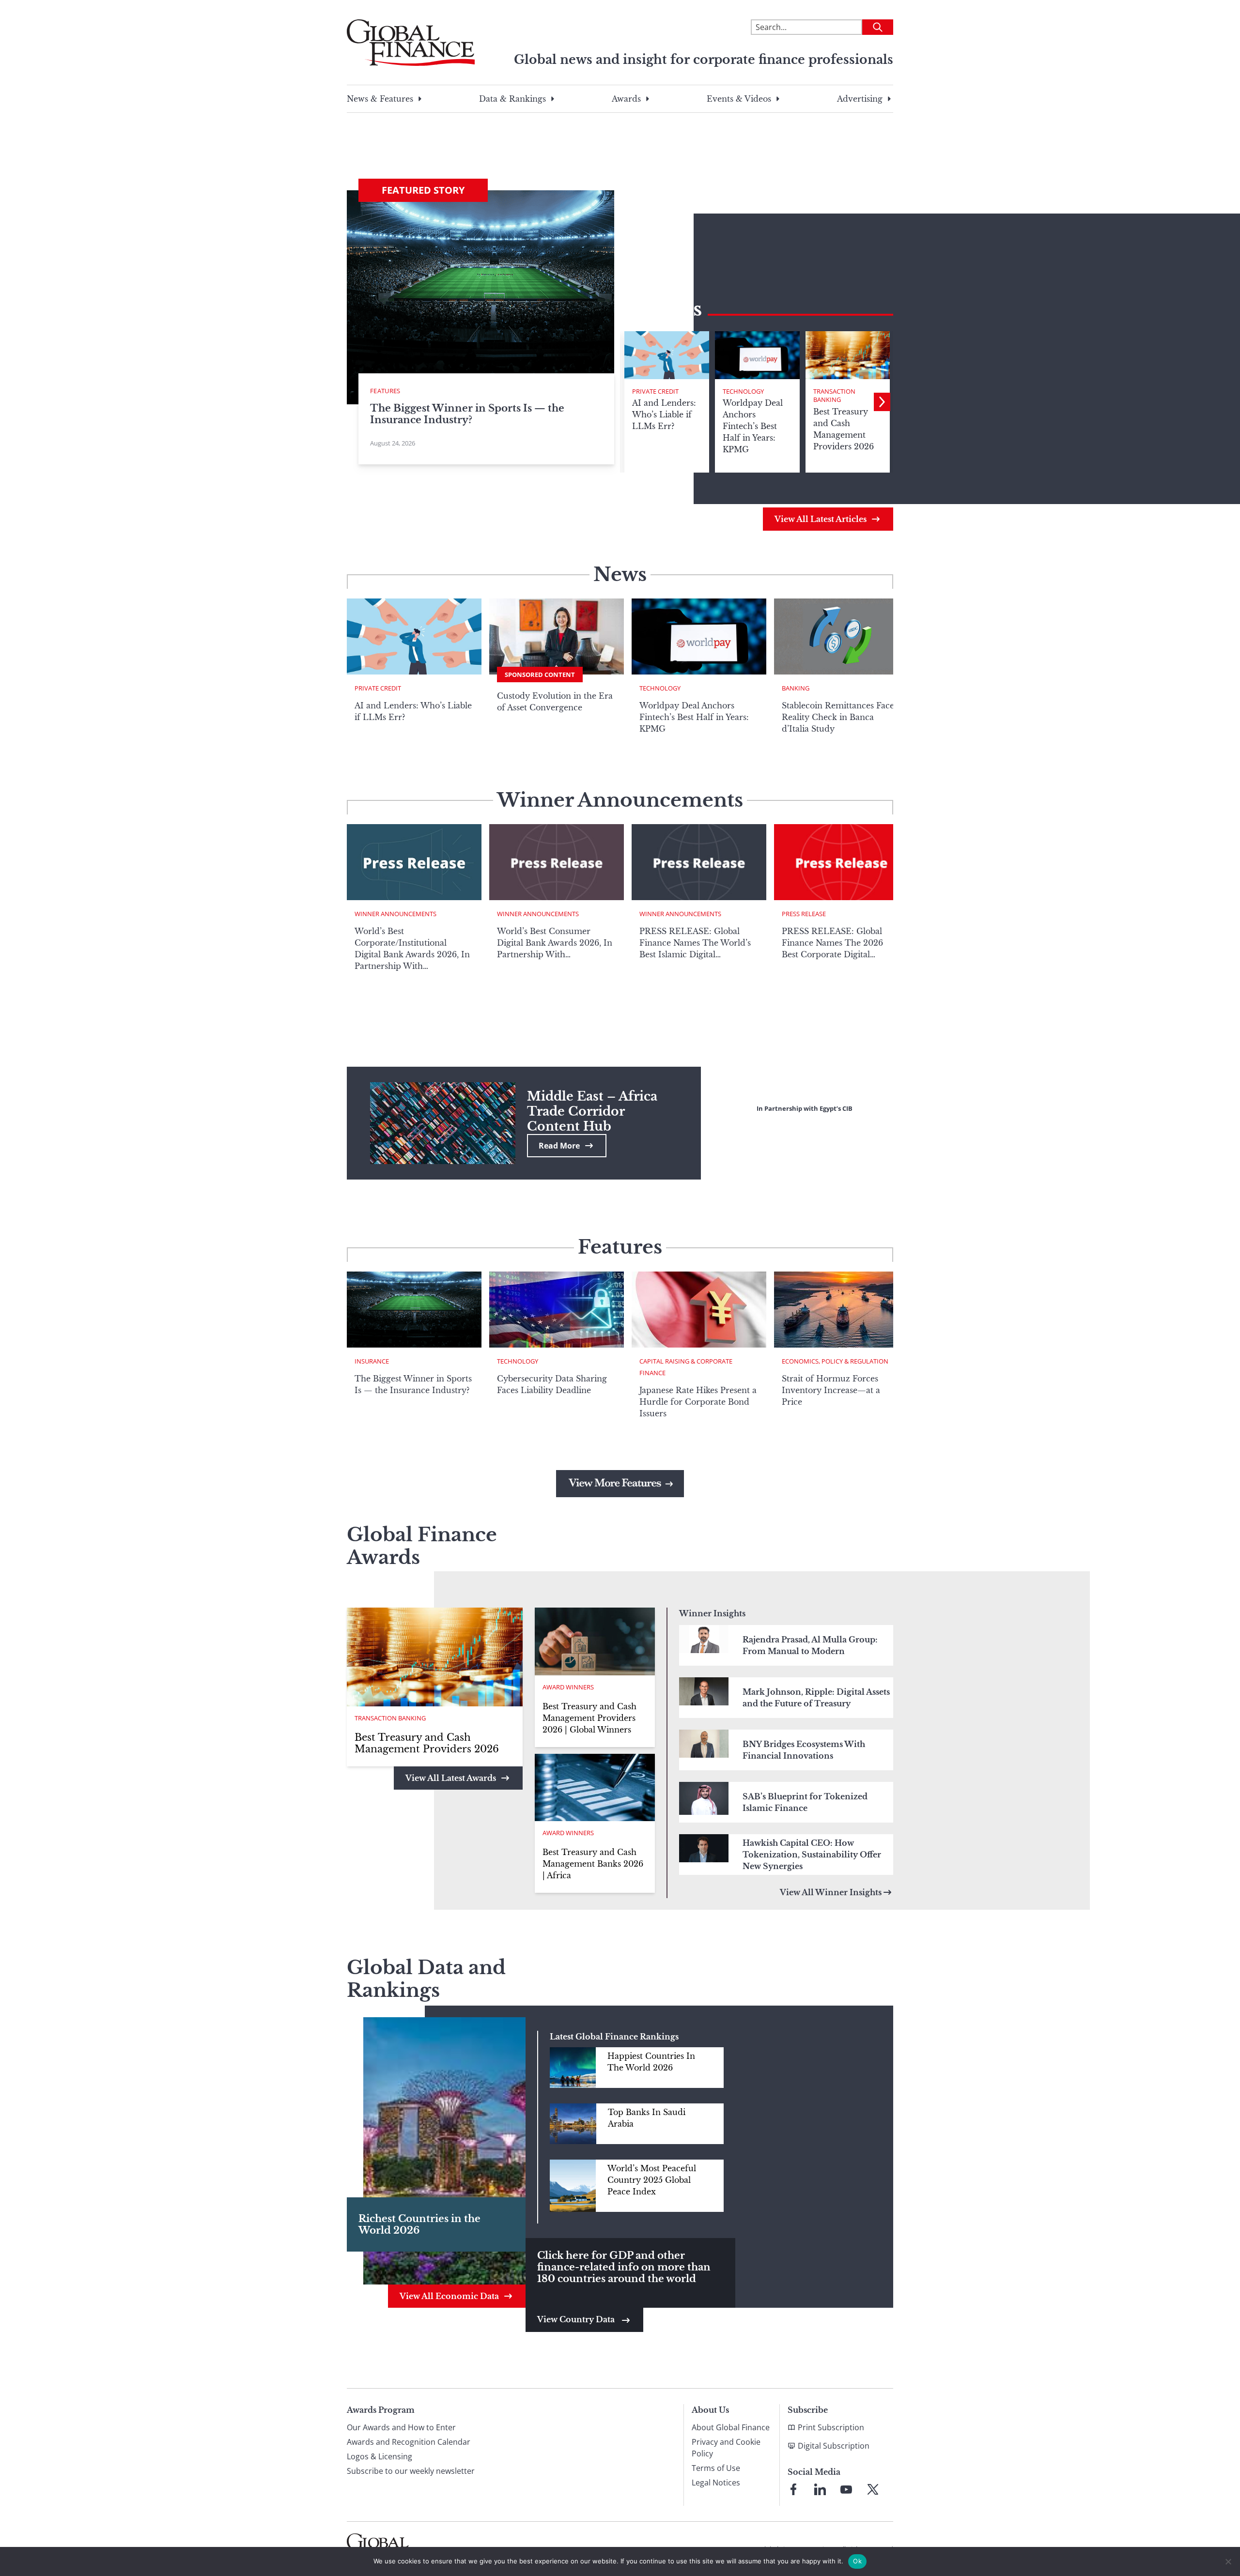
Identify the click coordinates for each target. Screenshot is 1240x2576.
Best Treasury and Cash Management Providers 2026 (427, 1743)
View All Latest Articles (821, 519)
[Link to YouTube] (846, 2489)
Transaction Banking (834, 396)
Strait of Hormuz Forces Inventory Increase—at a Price (831, 1390)
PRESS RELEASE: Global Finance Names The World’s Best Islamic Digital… (695, 943)
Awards (626, 99)
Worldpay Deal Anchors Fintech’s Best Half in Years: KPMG (694, 717)
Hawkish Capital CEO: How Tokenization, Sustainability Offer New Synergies (812, 1855)
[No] (1228, 2561)
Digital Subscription (834, 2446)
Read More (559, 1146)
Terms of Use (716, 2468)
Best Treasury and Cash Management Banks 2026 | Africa (593, 1864)
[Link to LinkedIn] (820, 2489)
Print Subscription (831, 2427)
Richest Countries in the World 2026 (419, 2224)
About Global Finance (731, 2427)
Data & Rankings (512, 99)
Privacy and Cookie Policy (726, 2448)
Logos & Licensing (380, 2456)
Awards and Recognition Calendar (409, 2442)
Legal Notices (716, 2483)
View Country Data (577, 2319)
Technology (743, 391)
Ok (857, 2561)
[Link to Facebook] (793, 2489)
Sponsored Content (540, 675)
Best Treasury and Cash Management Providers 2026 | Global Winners (589, 1718)
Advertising (860, 99)
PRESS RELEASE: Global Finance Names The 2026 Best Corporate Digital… (832, 943)
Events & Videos (739, 99)
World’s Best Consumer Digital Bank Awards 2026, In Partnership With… (555, 943)
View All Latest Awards (451, 1778)
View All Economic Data (449, 2296)
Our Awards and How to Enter (401, 2427)
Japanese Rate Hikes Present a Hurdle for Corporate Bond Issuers (698, 1402)
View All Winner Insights (831, 1892)
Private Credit (655, 391)
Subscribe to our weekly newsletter (411, 2471)
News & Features (380, 99)
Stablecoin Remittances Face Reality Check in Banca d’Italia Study (838, 717)
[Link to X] (873, 2489)
